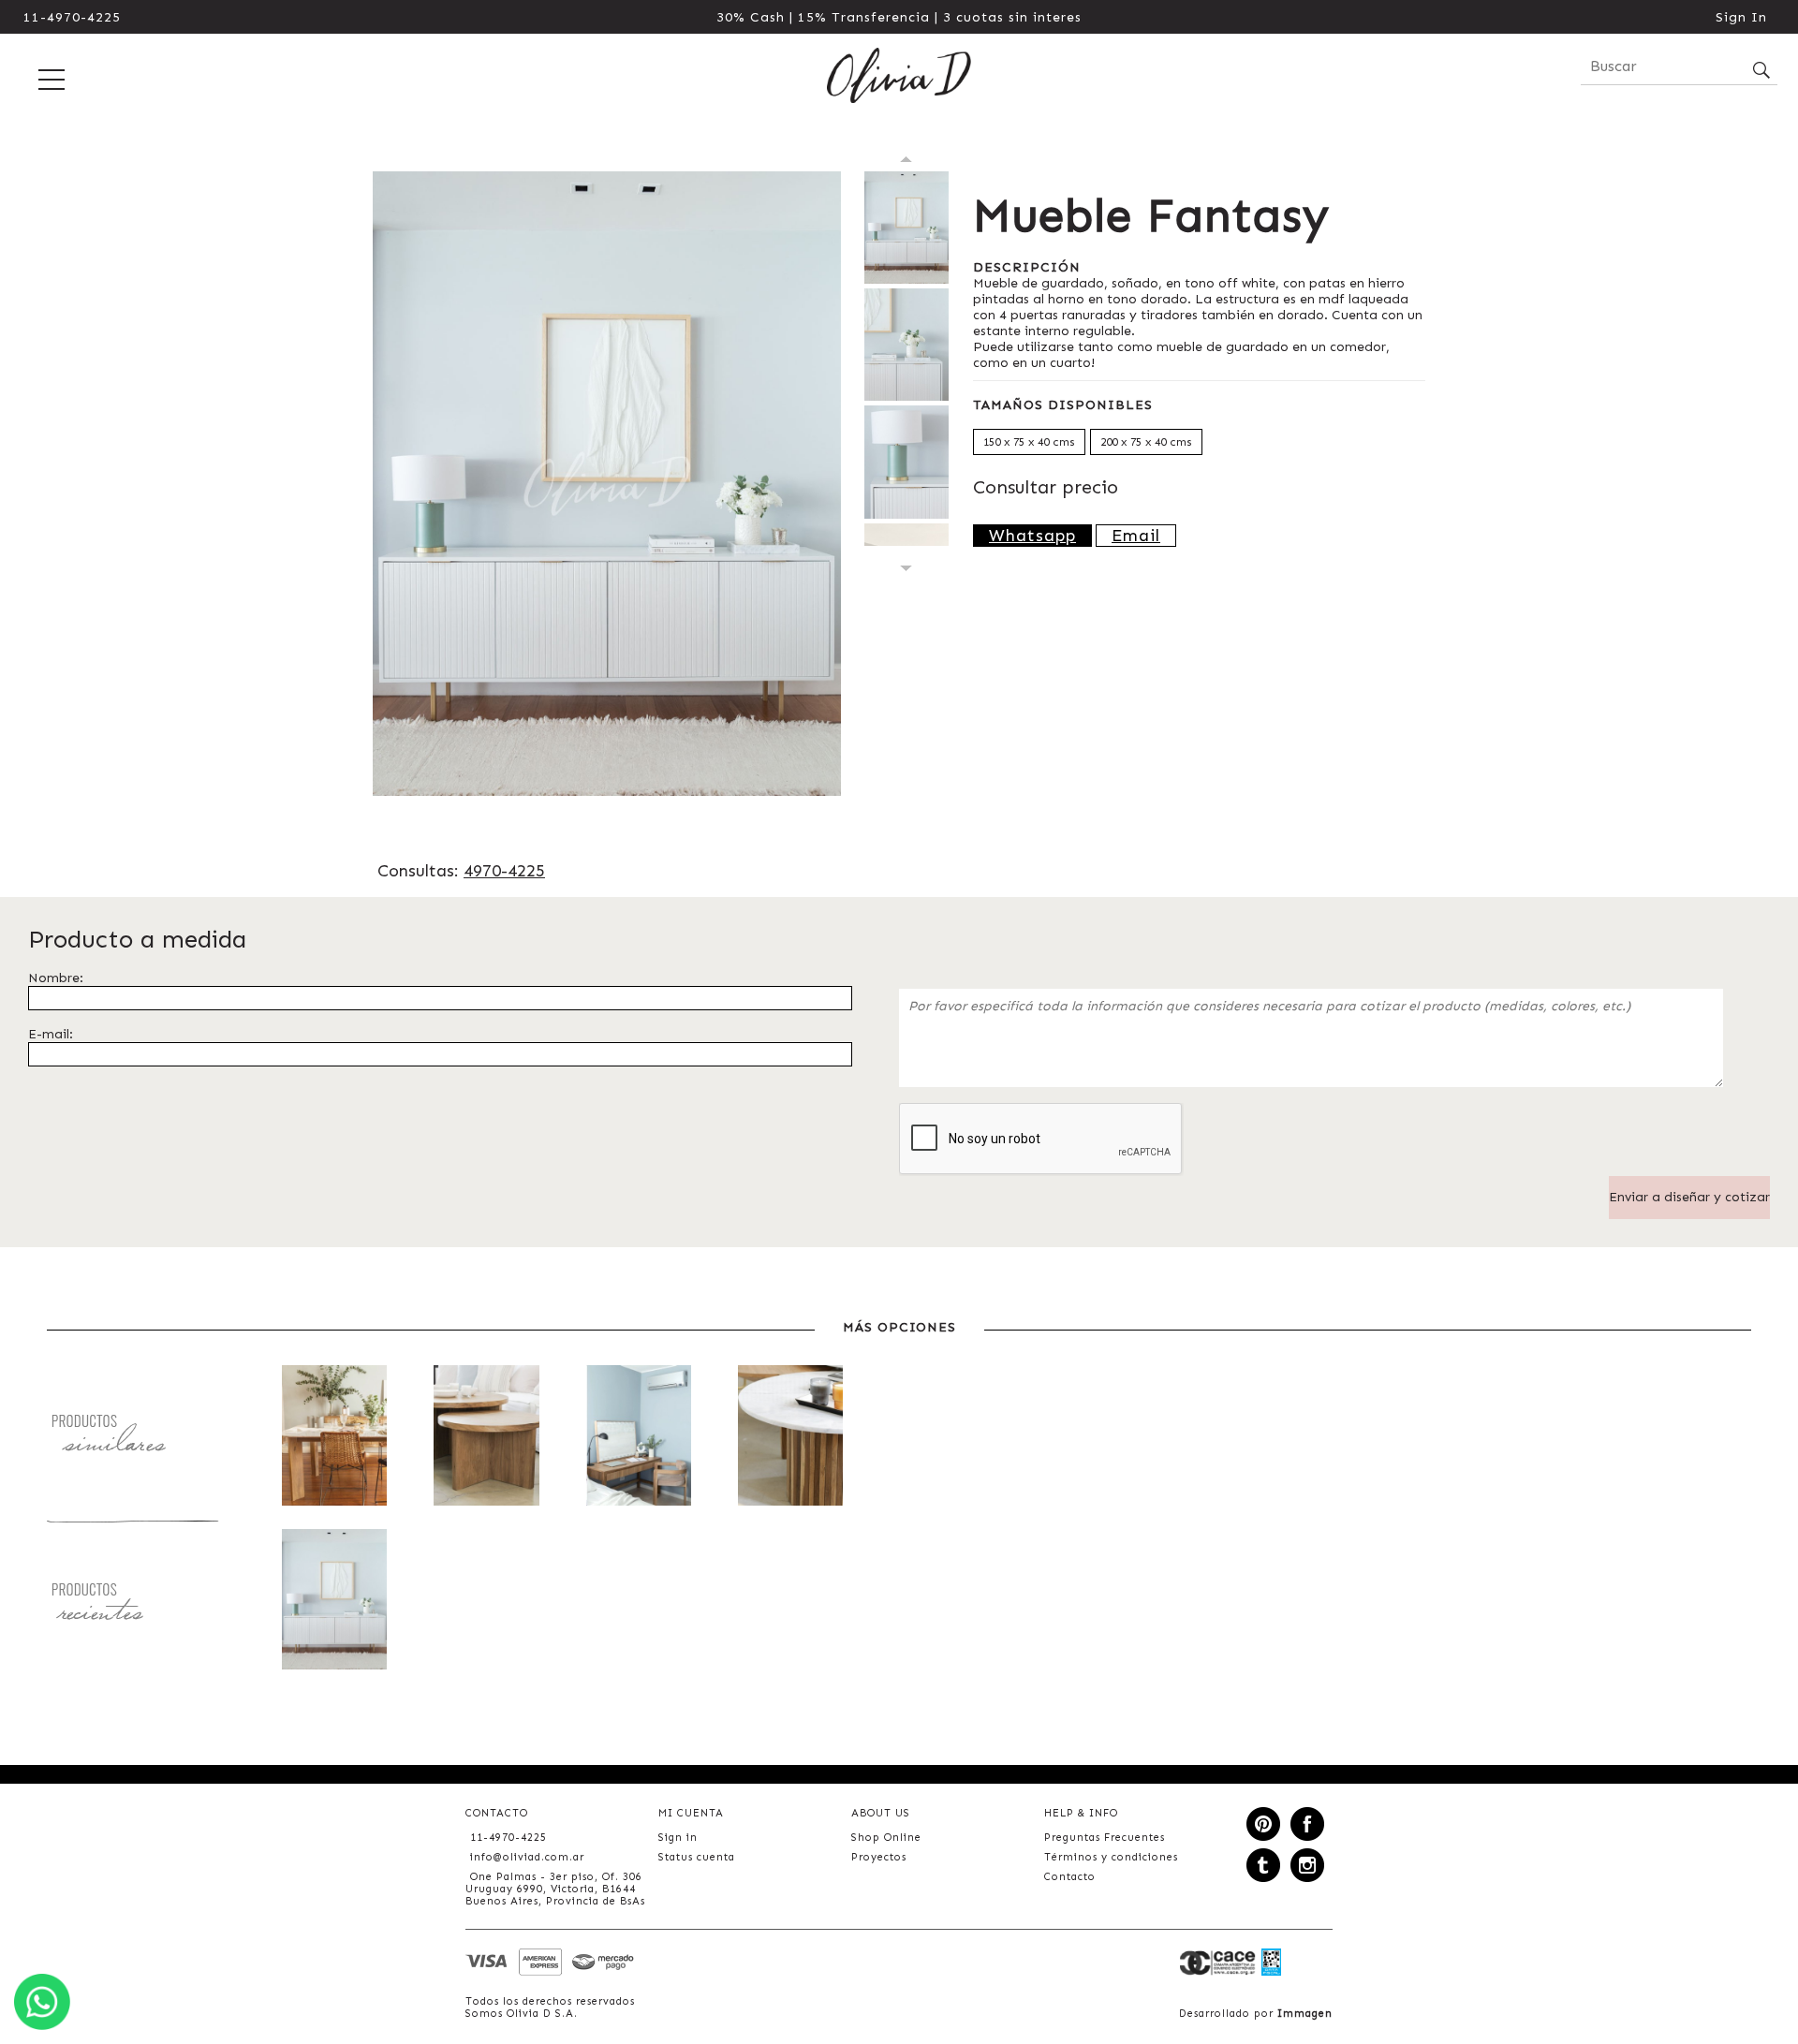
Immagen (1305, 2014)
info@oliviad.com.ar (527, 1857)
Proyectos (879, 1857)
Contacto (1070, 1877)
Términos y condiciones (1111, 1857)
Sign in (678, 1838)
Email (1136, 536)
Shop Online (886, 1838)
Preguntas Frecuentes (1105, 1838)
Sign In (1741, 17)
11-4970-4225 (72, 17)
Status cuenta (697, 1857)
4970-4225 (504, 871)
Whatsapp (1032, 536)
